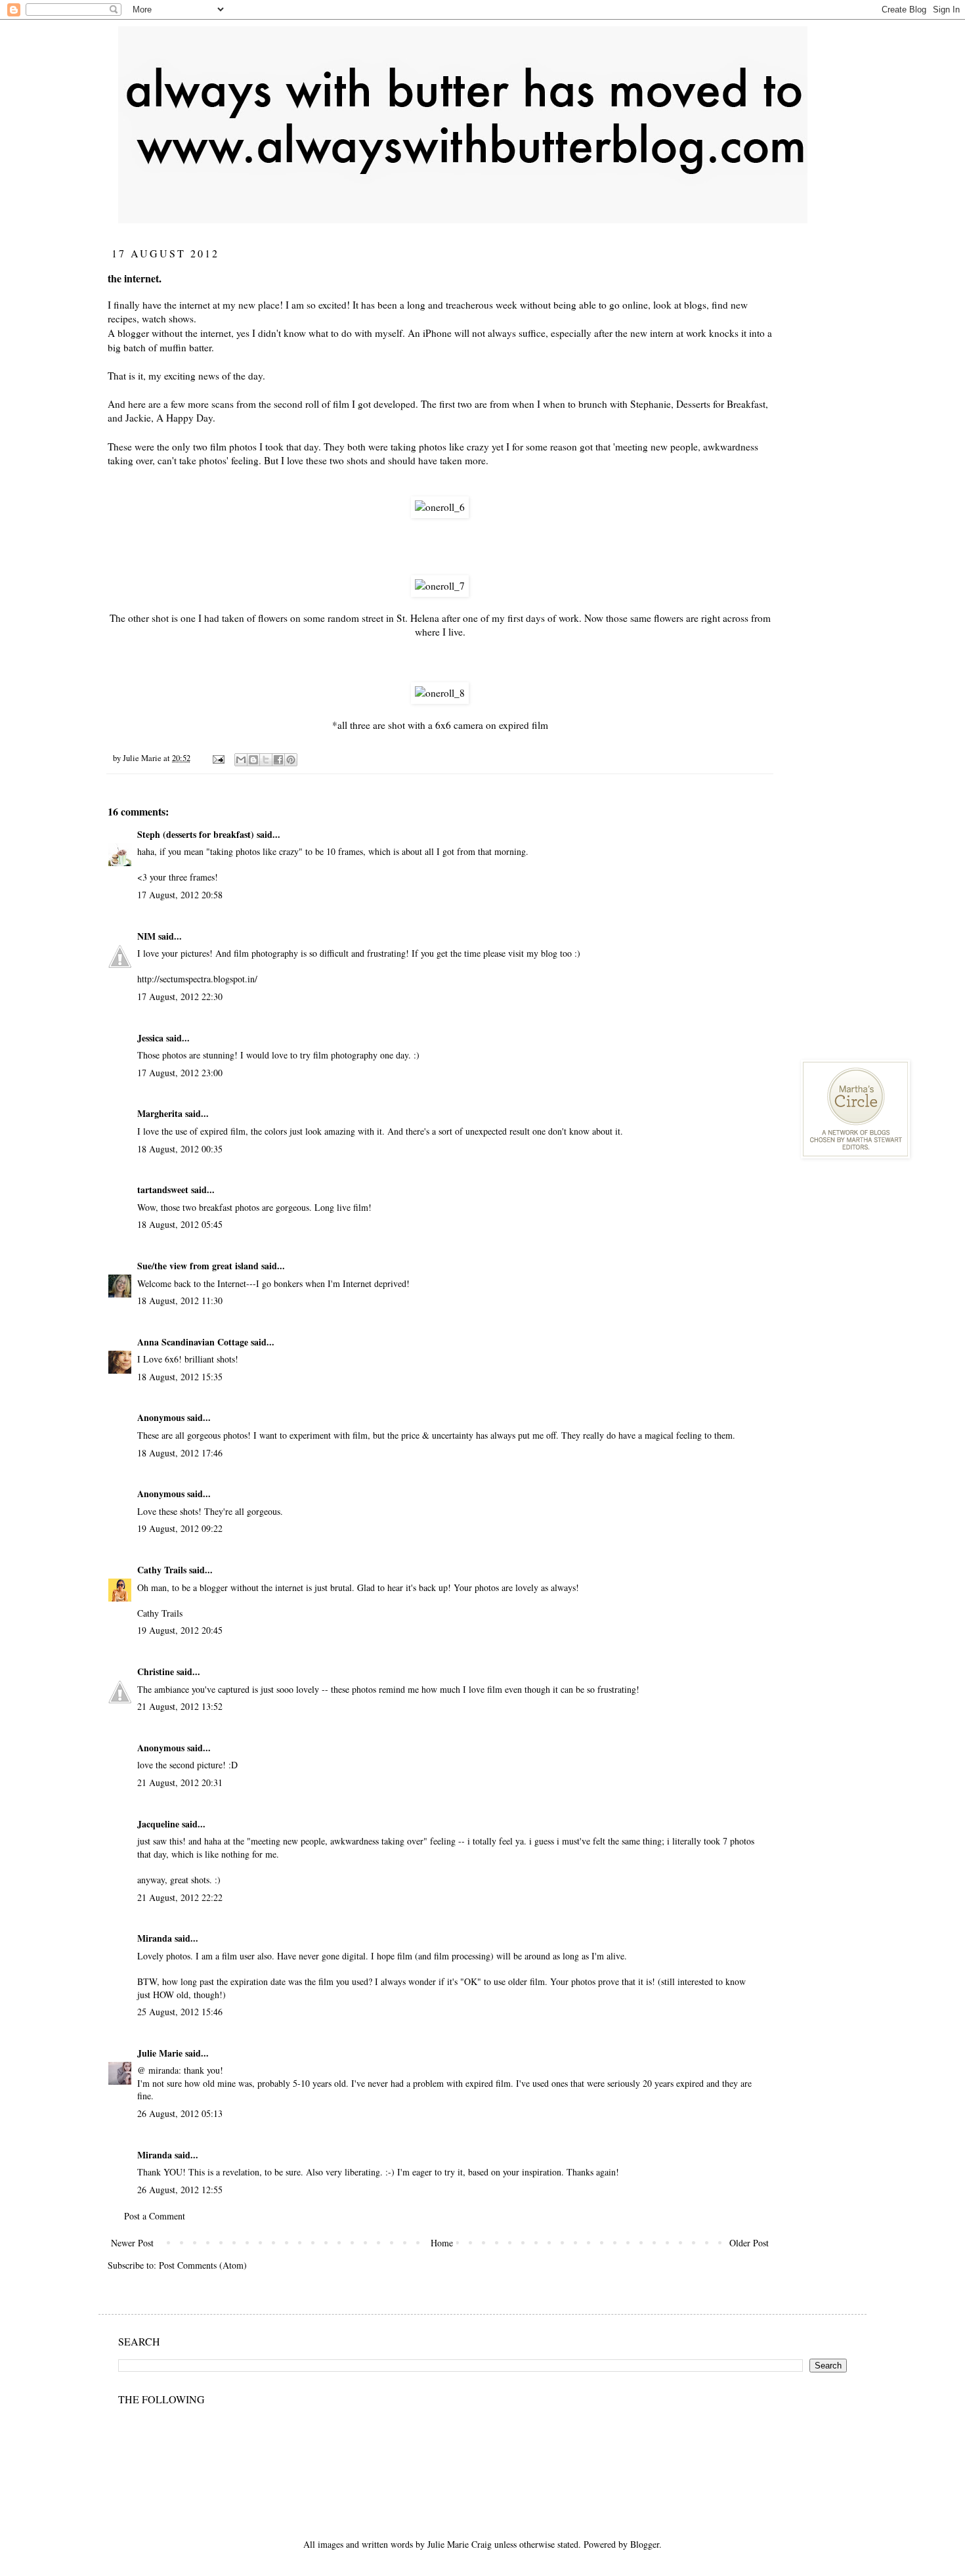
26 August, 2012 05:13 (180, 2113)
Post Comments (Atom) (203, 2265)
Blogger (645, 2544)
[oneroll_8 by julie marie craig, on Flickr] (440, 693)
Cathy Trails (162, 1570)
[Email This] (241, 760)
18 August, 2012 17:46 (180, 1453)
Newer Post (132, 2243)
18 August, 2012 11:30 (180, 1300)
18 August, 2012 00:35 (180, 1149)
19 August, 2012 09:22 (180, 1528)
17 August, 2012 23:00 (180, 1073)
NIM (146, 936)
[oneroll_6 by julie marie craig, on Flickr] (440, 507)
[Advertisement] (883, 443)
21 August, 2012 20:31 (180, 1782)
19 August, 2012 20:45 (180, 1630)
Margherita (160, 1113)
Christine (156, 1671)
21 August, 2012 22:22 (180, 1897)
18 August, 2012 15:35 (180, 1377)
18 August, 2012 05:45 (180, 1224)
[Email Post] (218, 758)
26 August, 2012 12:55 (180, 2190)
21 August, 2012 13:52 (180, 1706)
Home (442, 2243)
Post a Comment (155, 2216)
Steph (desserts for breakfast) (196, 834)
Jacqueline (158, 1824)
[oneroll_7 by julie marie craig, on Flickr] (440, 586)
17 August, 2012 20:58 (180, 895)
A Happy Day (184, 418)
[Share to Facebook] (278, 760)
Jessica (150, 1038)
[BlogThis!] (253, 760)
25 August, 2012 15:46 (180, 2012)
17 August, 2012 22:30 (180, 996)
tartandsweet (163, 1190)
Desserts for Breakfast (721, 404)
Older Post (749, 2243)
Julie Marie (160, 2053)
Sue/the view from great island (198, 1266)
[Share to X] (266, 760)
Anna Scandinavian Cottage (193, 1342)
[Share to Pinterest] (291, 760)
